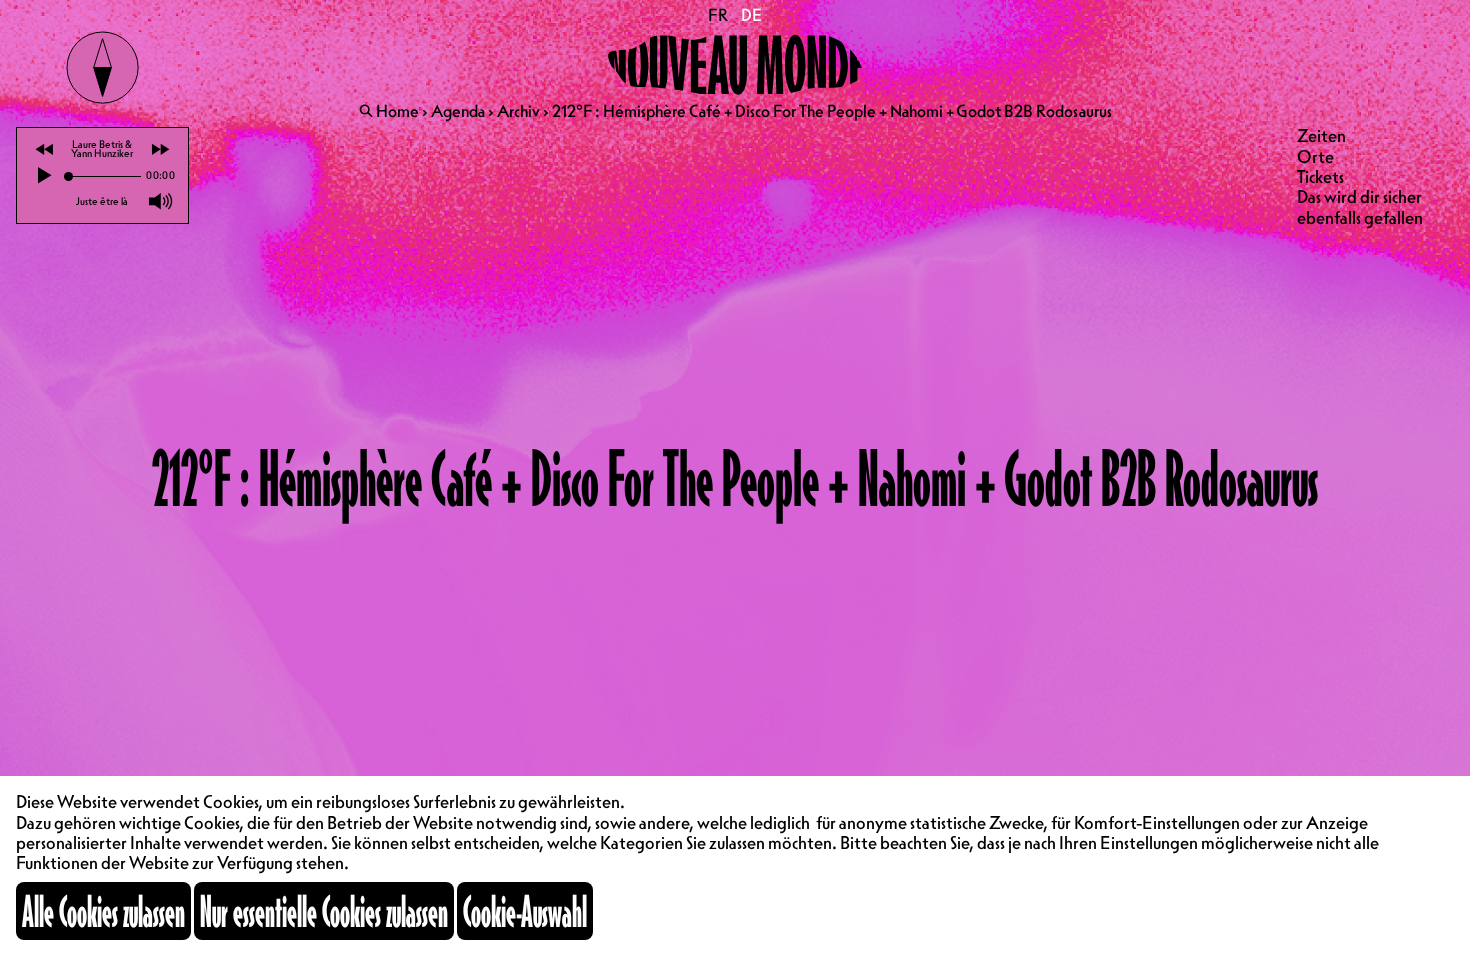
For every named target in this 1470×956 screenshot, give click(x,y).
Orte (1315, 156)
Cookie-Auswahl (525, 911)
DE (751, 15)
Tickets (1320, 176)
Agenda (458, 111)
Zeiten (1321, 135)
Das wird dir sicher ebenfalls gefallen (1360, 206)
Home (397, 111)
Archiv (518, 111)
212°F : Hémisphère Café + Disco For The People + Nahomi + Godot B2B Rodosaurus (832, 111)
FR (718, 15)
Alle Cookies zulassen (103, 911)
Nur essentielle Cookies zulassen (324, 911)
